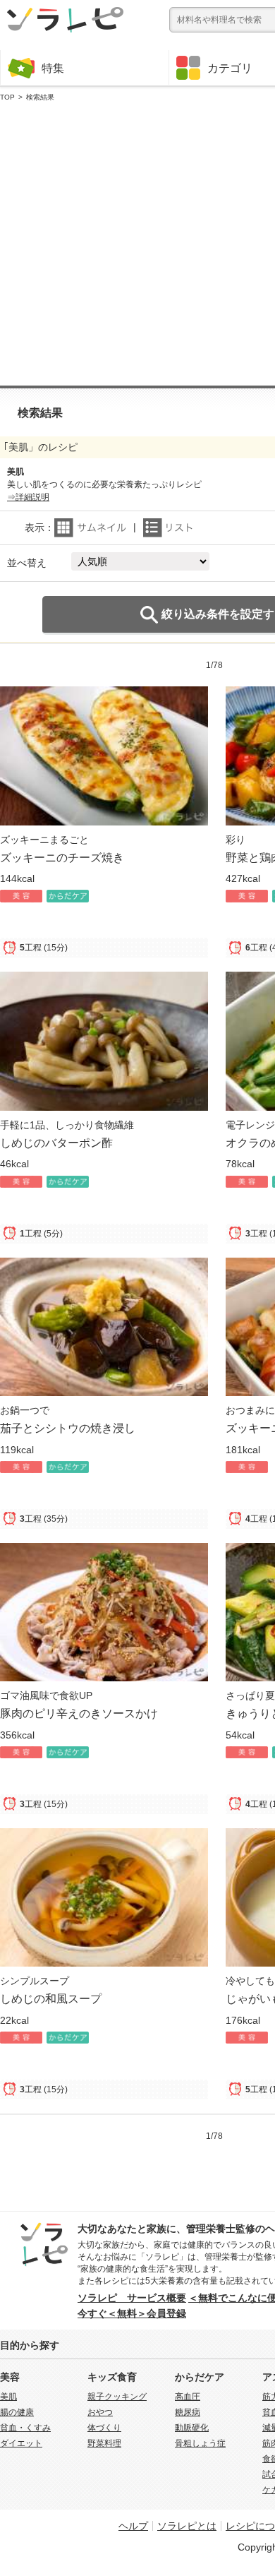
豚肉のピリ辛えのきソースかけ (79, 1713)
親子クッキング (117, 2397)
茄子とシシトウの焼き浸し (68, 1428)
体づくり (104, 2428)
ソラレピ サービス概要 (132, 2298)
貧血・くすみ (25, 2428)
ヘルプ (133, 2526)
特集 (53, 68)
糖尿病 (188, 2412)
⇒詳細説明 (28, 497)
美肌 (8, 2397)
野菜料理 (104, 2443)
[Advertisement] (137, 244)
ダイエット (21, 2443)
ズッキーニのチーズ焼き (62, 857)
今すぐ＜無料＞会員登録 (132, 2313)
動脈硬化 (192, 2428)
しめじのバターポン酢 (56, 1143)
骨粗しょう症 (200, 2443)
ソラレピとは (187, 2526)
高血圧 (188, 2397)
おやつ (100, 2412)
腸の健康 (17, 2412)
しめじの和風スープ (51, 1998)
